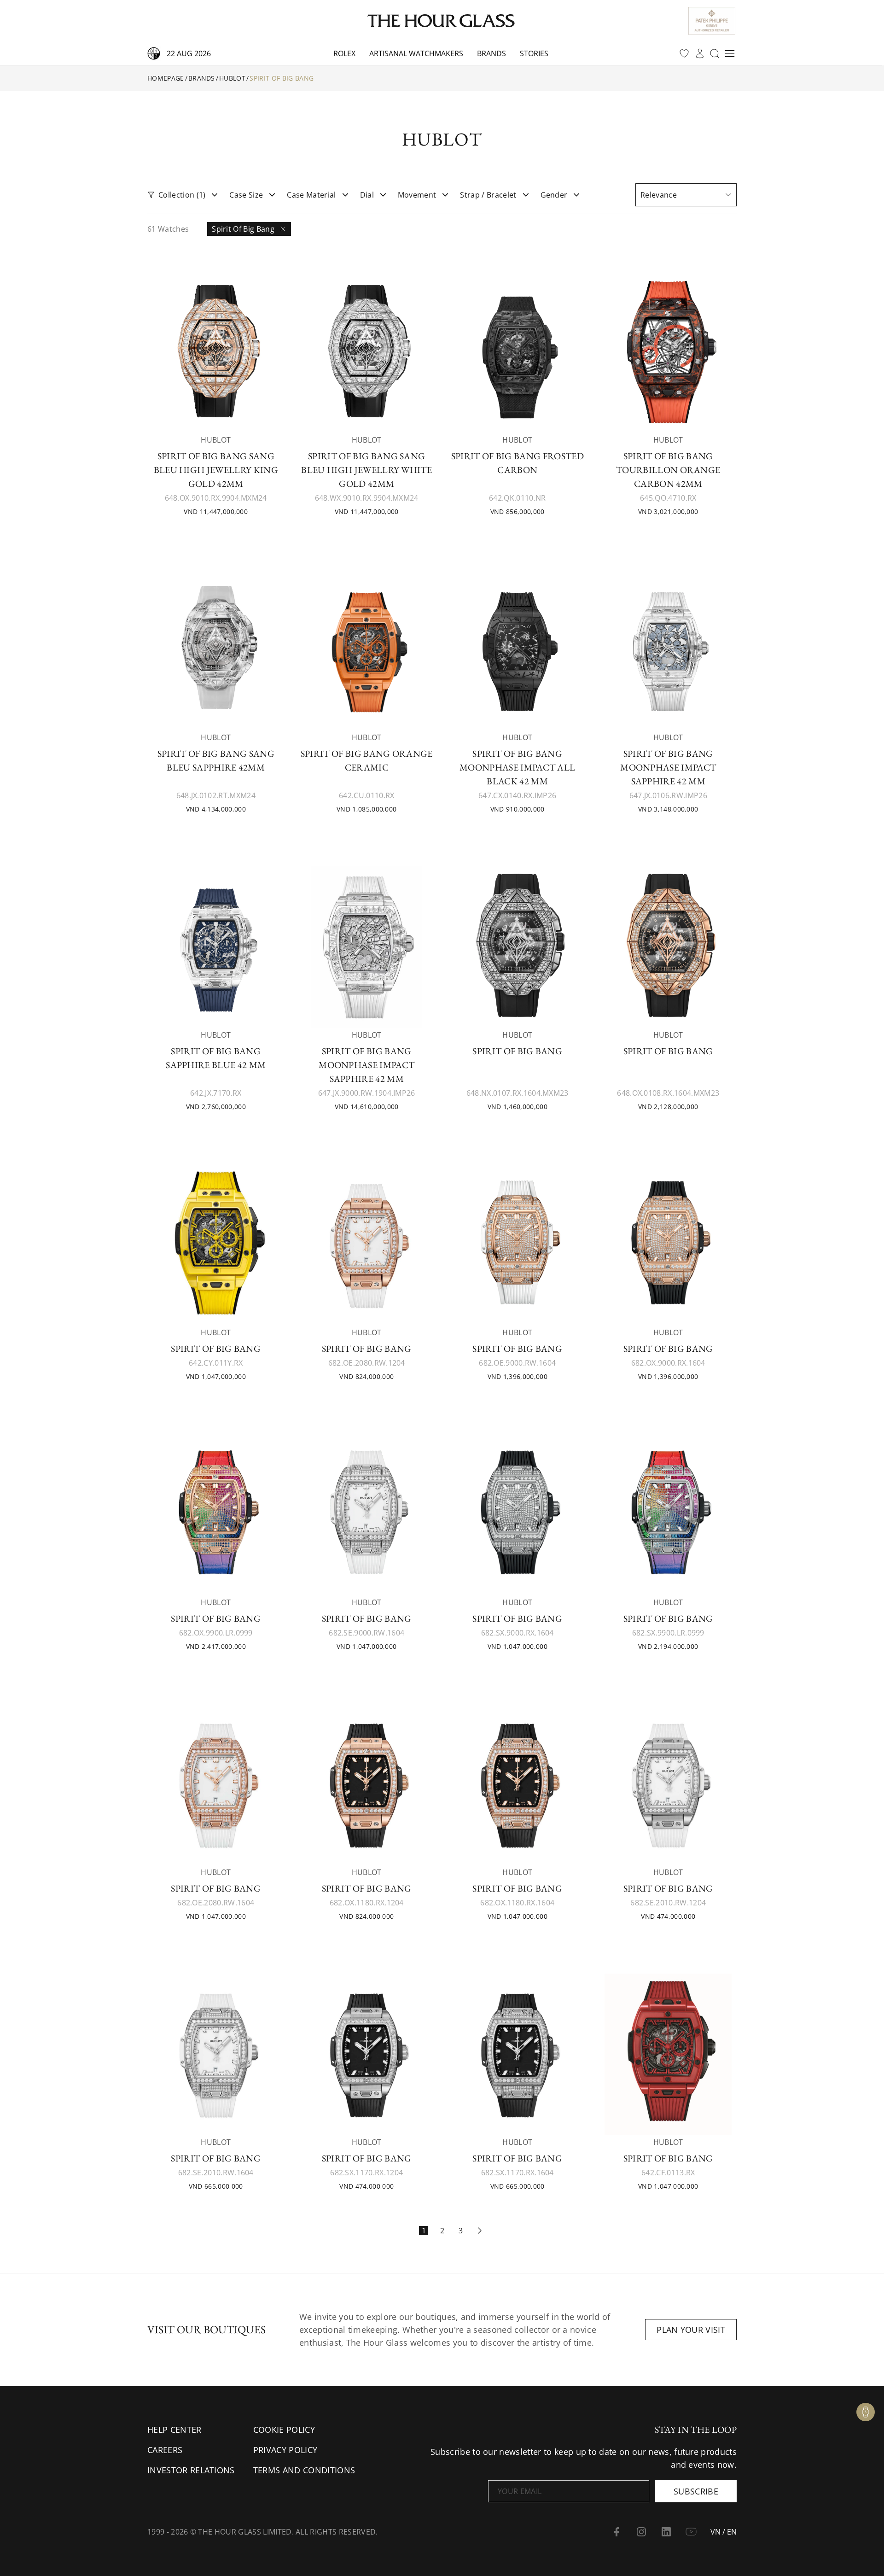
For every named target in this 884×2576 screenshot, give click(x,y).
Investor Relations (191, 2470)
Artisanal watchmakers (416, 53)
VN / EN (724, 2532)
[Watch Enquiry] (866, 2412)
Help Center (174, 2430)
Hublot (232, 78)
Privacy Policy (285, 2450)
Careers (165, 2450)
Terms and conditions (304, 2470)
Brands (491, 53)
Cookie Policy (284, 2430)
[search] (715, 53)
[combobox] (686, 195)
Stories (534, 53)
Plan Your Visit (691, 2330)
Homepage (166, 78)
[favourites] (684, 53)
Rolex (344, 53)
